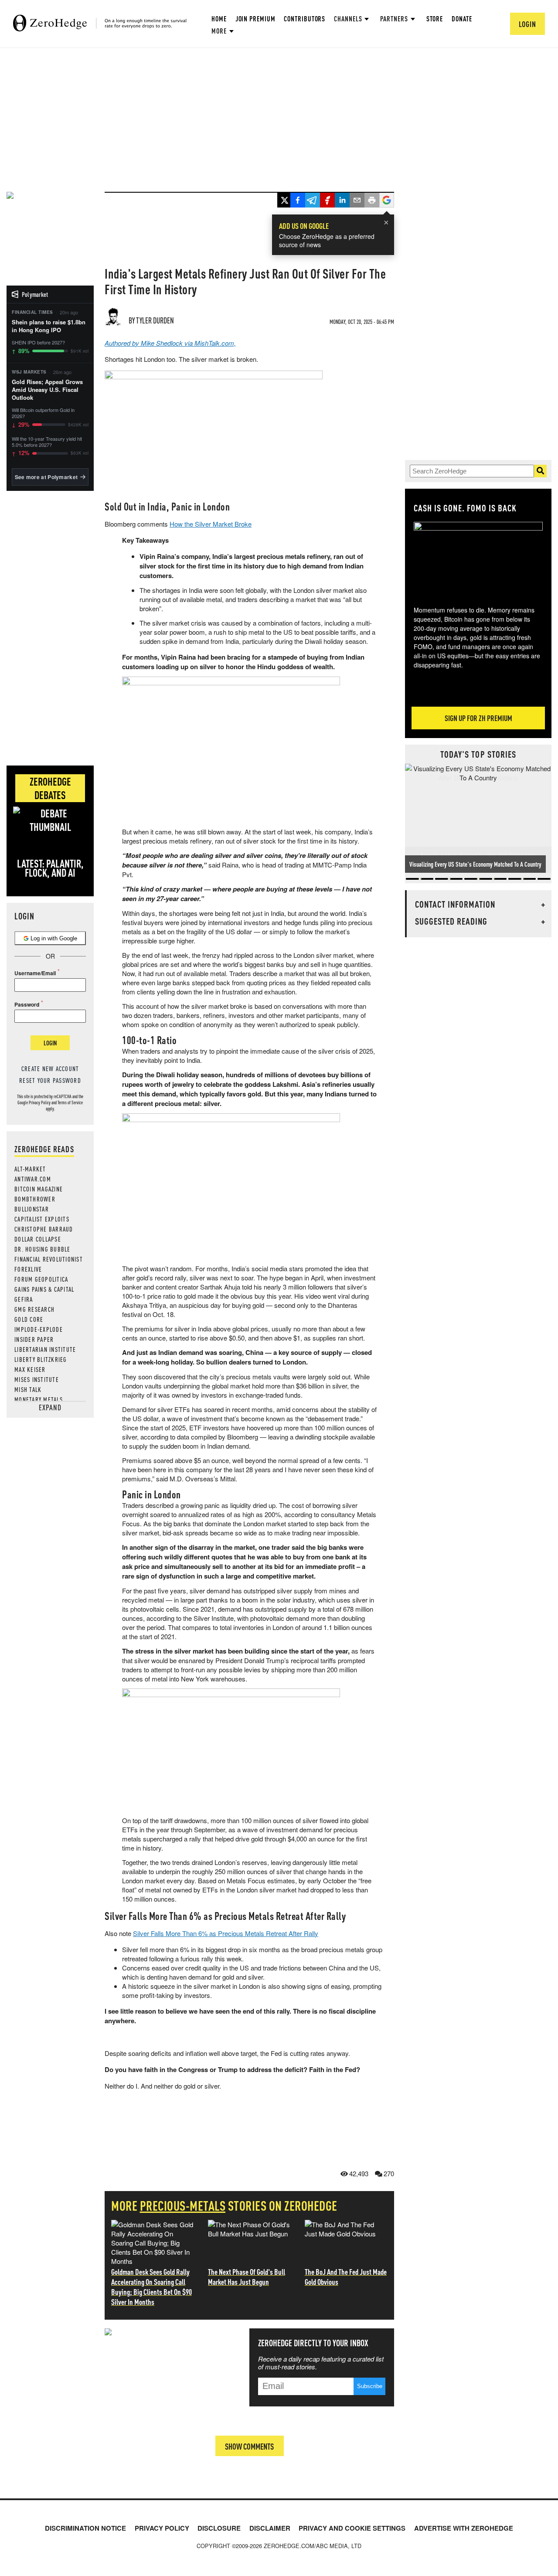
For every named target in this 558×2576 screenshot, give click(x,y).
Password (27, 1004)
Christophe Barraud (44, 1229)
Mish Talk (28, 1389)
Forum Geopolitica (41, 1279)
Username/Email (35, 973)
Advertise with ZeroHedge (464, 2528)
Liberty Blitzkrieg (41, 1359)
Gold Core (29, 1319)
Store (435, 19)
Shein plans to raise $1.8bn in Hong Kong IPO (49, 326)
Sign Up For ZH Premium (478, 718)
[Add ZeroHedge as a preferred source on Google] (387, 201)
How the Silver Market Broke (211, 524)
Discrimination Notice (85, 2528)
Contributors (305, 19)
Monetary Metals (39, 1399)
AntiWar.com (33, 1179)
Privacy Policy (40, 1103)
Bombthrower (35, 1199)
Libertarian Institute (45, 1349)
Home (219, 19)
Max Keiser (30, 1369)
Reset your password (50, 1080)
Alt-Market (30, 1169)
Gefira (24, 1299)
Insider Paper (34, 1339)
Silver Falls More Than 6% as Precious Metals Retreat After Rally (226, 1933)
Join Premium (255, 19)
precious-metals (183, 2205)
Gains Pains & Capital (44, 1289)
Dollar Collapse (38, 1239)
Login (50, 1043)
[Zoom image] (478, 558)
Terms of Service (70, 1103)
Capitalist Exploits (42, 1219)
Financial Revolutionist (49, 1259)
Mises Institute (37, 1379)
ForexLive (28, 1269)
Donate (462, 19)
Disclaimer (270, 2528)
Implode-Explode (39, 1329)
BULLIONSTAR (32, 1209)
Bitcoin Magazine (39, 1189)
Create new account (50, 1069)
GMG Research (34, 1309)
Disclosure (219, 2528)
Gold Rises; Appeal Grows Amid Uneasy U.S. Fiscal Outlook (47, 390)
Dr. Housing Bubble (43, 1249)
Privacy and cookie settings (352, 2528)
